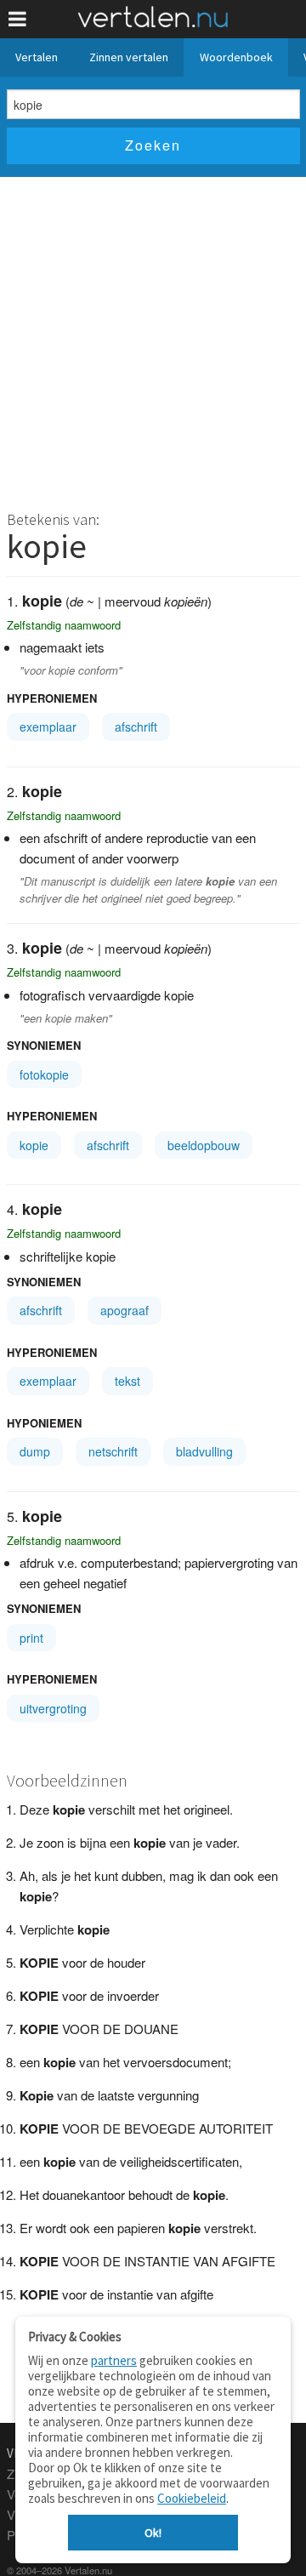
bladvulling (204, 1451)
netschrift (113, 1451)
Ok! (153, 2533)
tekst (127, 1381)
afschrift (136, 727)
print (31, 1638)
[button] (17, 19)
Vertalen (37, 57)
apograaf (125, 1310)
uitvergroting (53, 1708)
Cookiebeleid (192, 2498)
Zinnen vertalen (129, 57)
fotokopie (44, 1074)
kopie (34, 1145)
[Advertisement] (153, 339)
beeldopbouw (204, 1145)
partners (114, 2360)
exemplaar (48, 727)
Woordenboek (236, 57)
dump (35, 1451)
